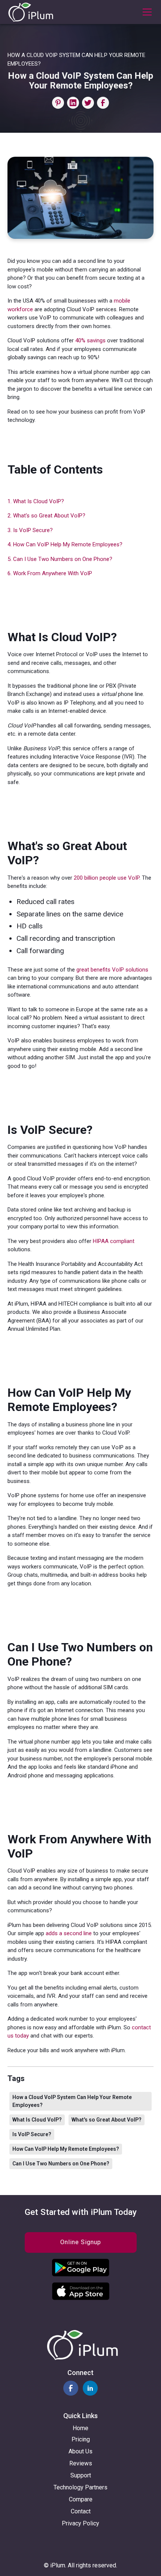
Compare (81, 2499)
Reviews (81, 2463)
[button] (146, 12)
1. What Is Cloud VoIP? (36, 501)
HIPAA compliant (114, 1241)
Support (81, 2475)
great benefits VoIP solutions (112, 970)
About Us (80, 2451)
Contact (81, 2511)
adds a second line (69, 1933)
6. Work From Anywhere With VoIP (50, 573)
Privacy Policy (80, 2523)
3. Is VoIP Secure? (30, 530)
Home (80, 2428)
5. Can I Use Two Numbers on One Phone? (60, 559)
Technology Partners (80, 2487)
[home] (31, 12)
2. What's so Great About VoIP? (46, 516)
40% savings (90, 340)
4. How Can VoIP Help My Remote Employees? (65, 544)
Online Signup (81, 2242)
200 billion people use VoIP (107, 878)
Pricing (81, 2439)
